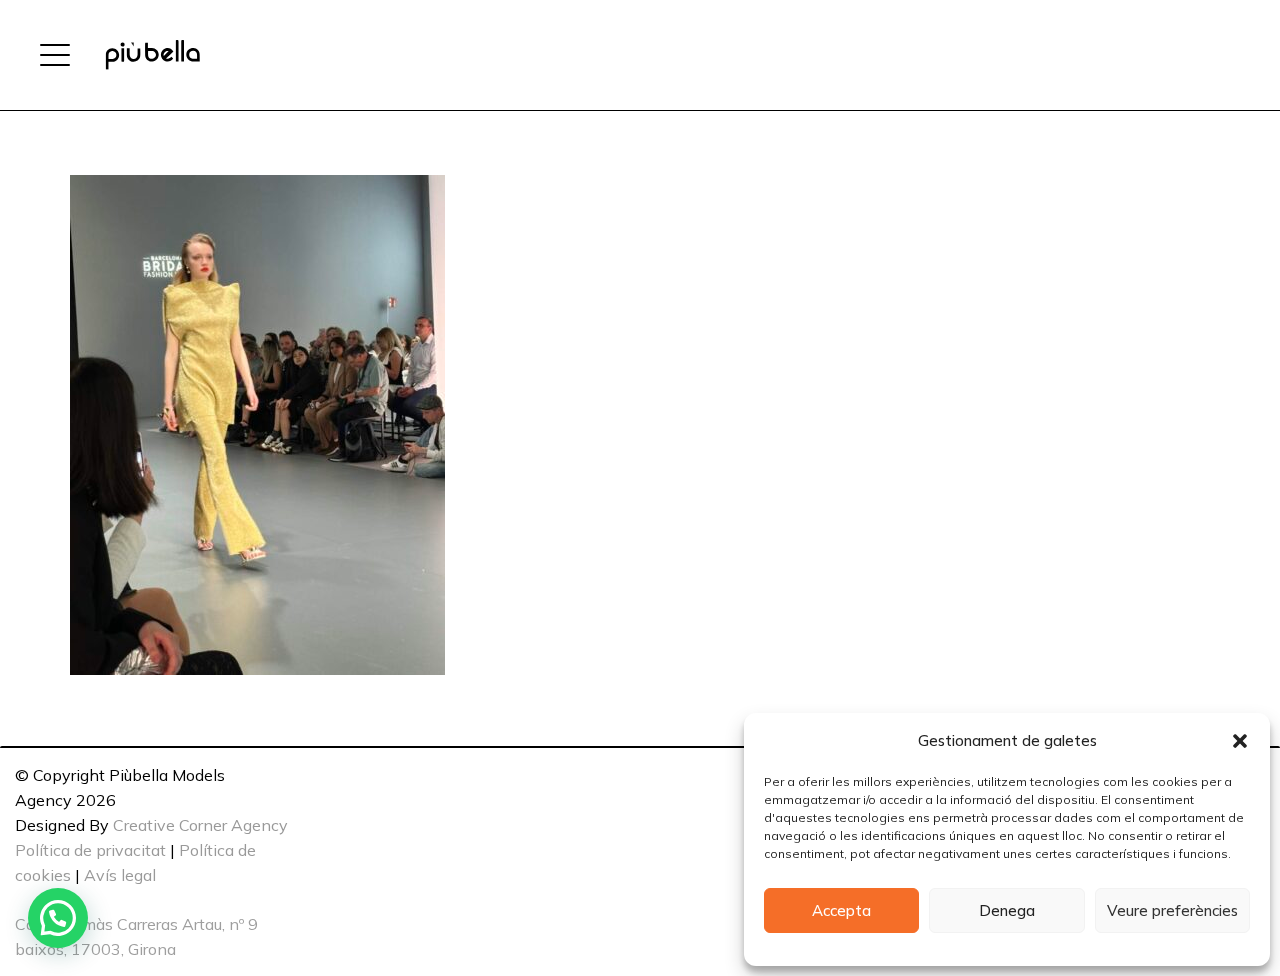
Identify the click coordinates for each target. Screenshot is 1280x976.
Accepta (841, 910)
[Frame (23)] (152, 55)
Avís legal (120, 875)
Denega (1007, 910)
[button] (1240, 741)
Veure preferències (1172, 910)
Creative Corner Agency (200, 825)
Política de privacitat (90, 850)
